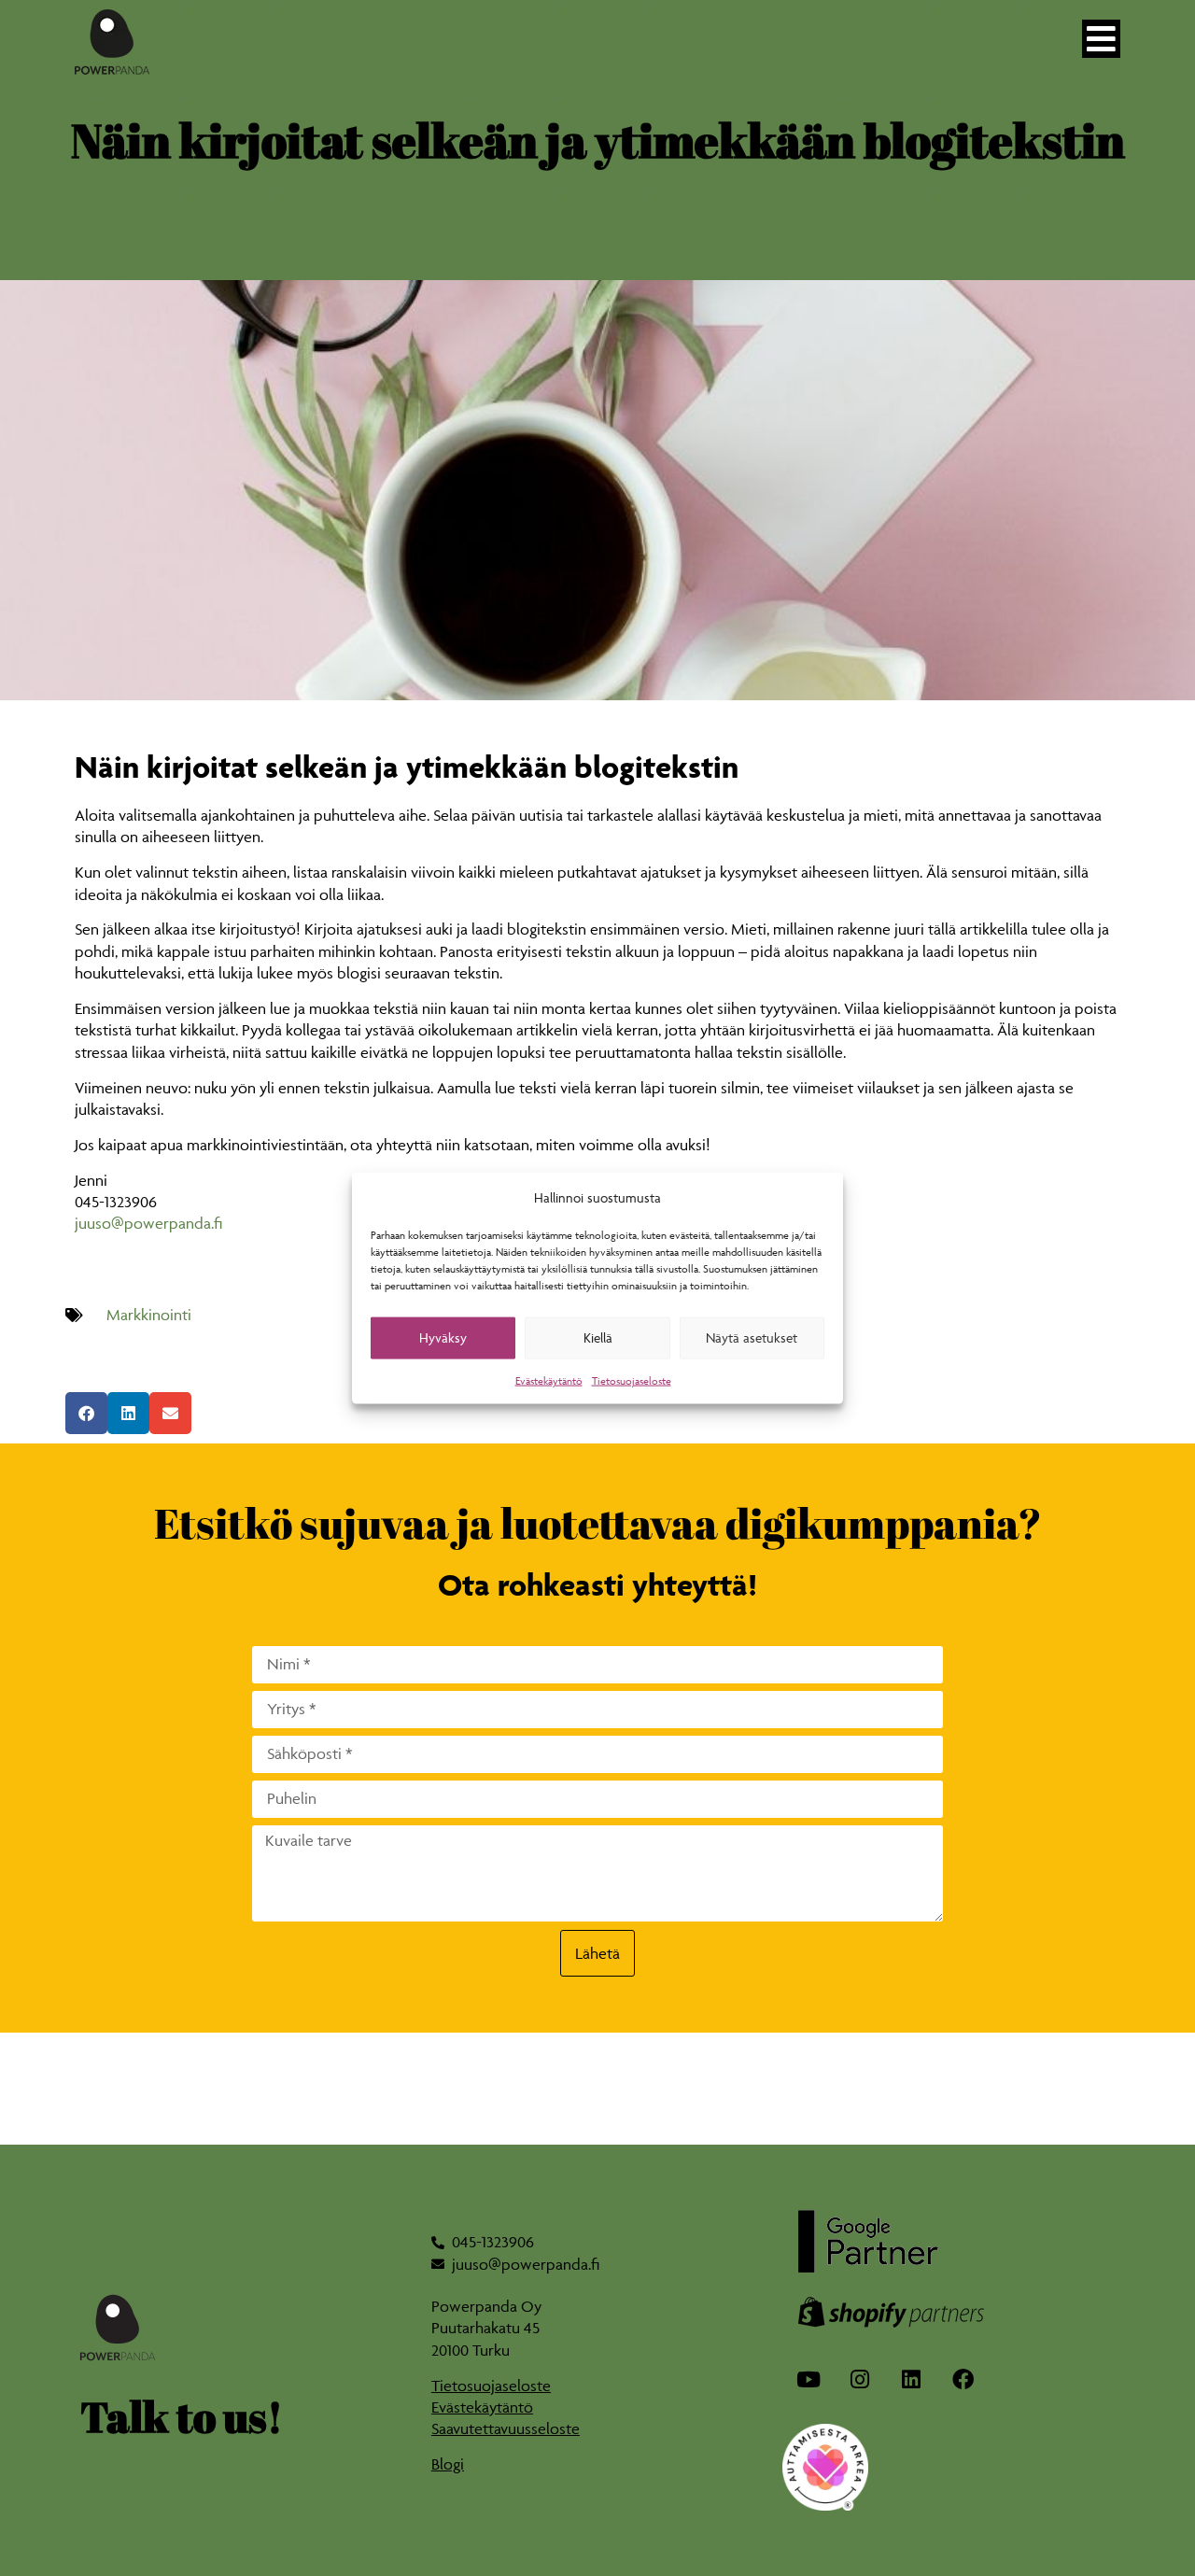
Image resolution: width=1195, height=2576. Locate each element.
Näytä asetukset (752, 1337)
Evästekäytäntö (549, 1380)
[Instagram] (859, 2379)
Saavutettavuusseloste (506, 2428)
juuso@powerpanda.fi (148, 1223)
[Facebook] (963, 2379)
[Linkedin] (911, 2379)
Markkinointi (149, 1315)
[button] (86, 1413)
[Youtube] (808, 2379)
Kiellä (598, 1337)
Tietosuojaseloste (632, 1380)
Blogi (448, 2464)
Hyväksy (443, 1337)
